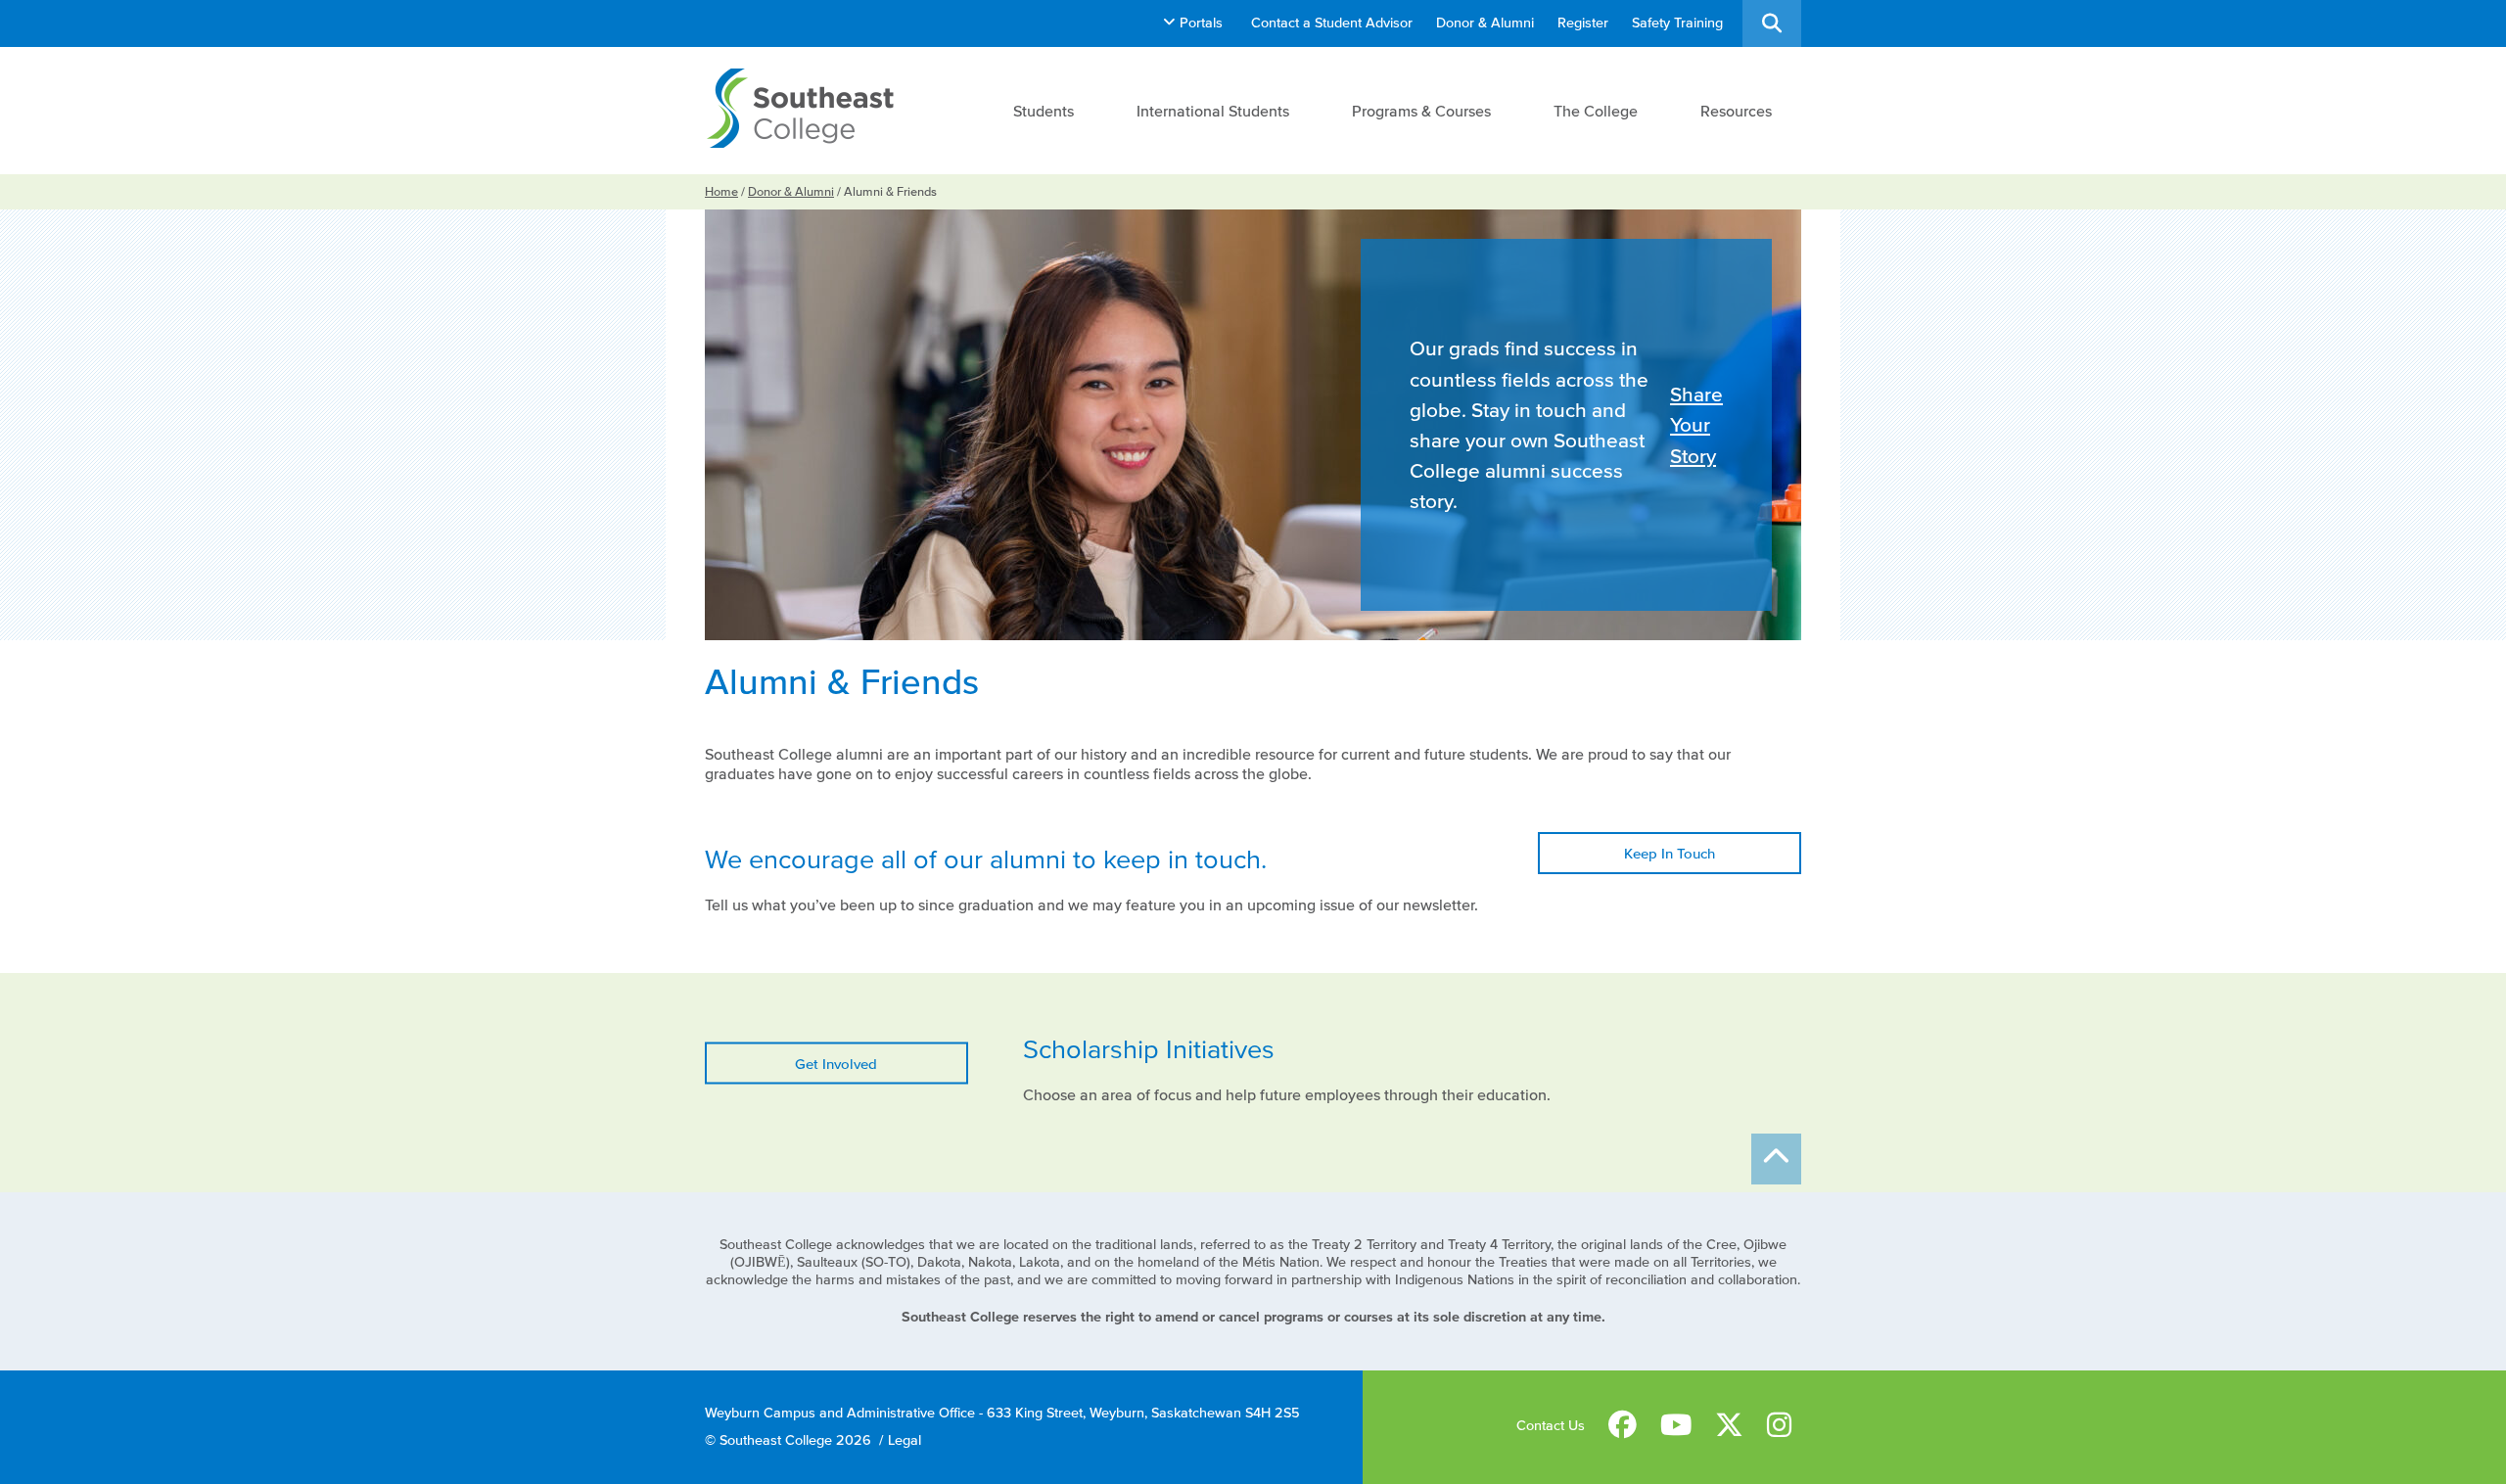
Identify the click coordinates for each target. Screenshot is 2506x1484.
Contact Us (1551, 1426)
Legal (905, 1440)
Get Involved (836, 1063)
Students (1044, 111)
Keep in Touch (1670, 853)
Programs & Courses (1421, 111)
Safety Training (1677, 23)
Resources (1736, 111)
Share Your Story (1696, 424)
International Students (1213, 111)
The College (1596, 111)
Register (1583, 23)
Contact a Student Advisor (1332, 23)
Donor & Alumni (1485, 23)
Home (721, 191)
